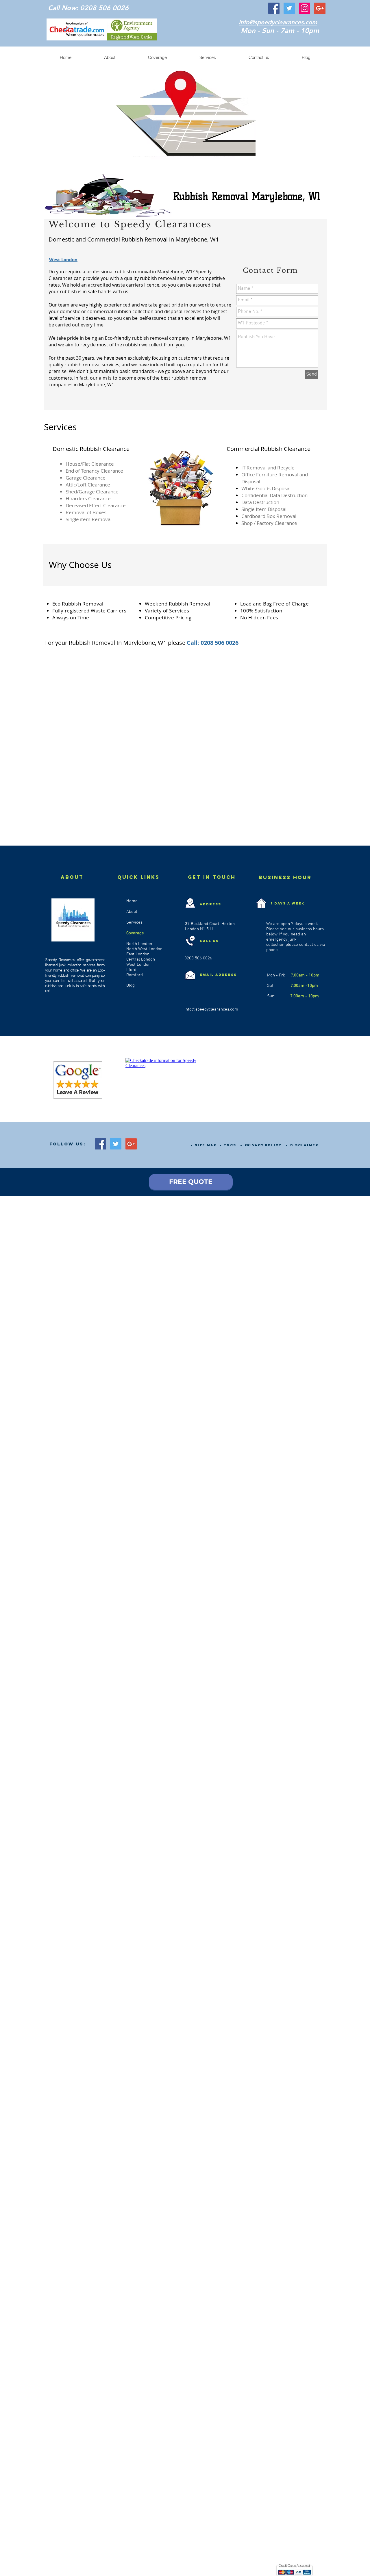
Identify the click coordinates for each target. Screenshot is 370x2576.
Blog (131, 985)
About (132, 912)
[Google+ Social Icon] (320, 8)
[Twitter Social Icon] (289, 8)
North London (139, 944)
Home (133, 901)
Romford (135, 975)
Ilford (131, 970)
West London (138, 965)
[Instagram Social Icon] (305, 8)
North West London (144, 949)
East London (138, 954)
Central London (141, 959)
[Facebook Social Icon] (274, 8)
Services (134, 922)
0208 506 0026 (104, 8)
